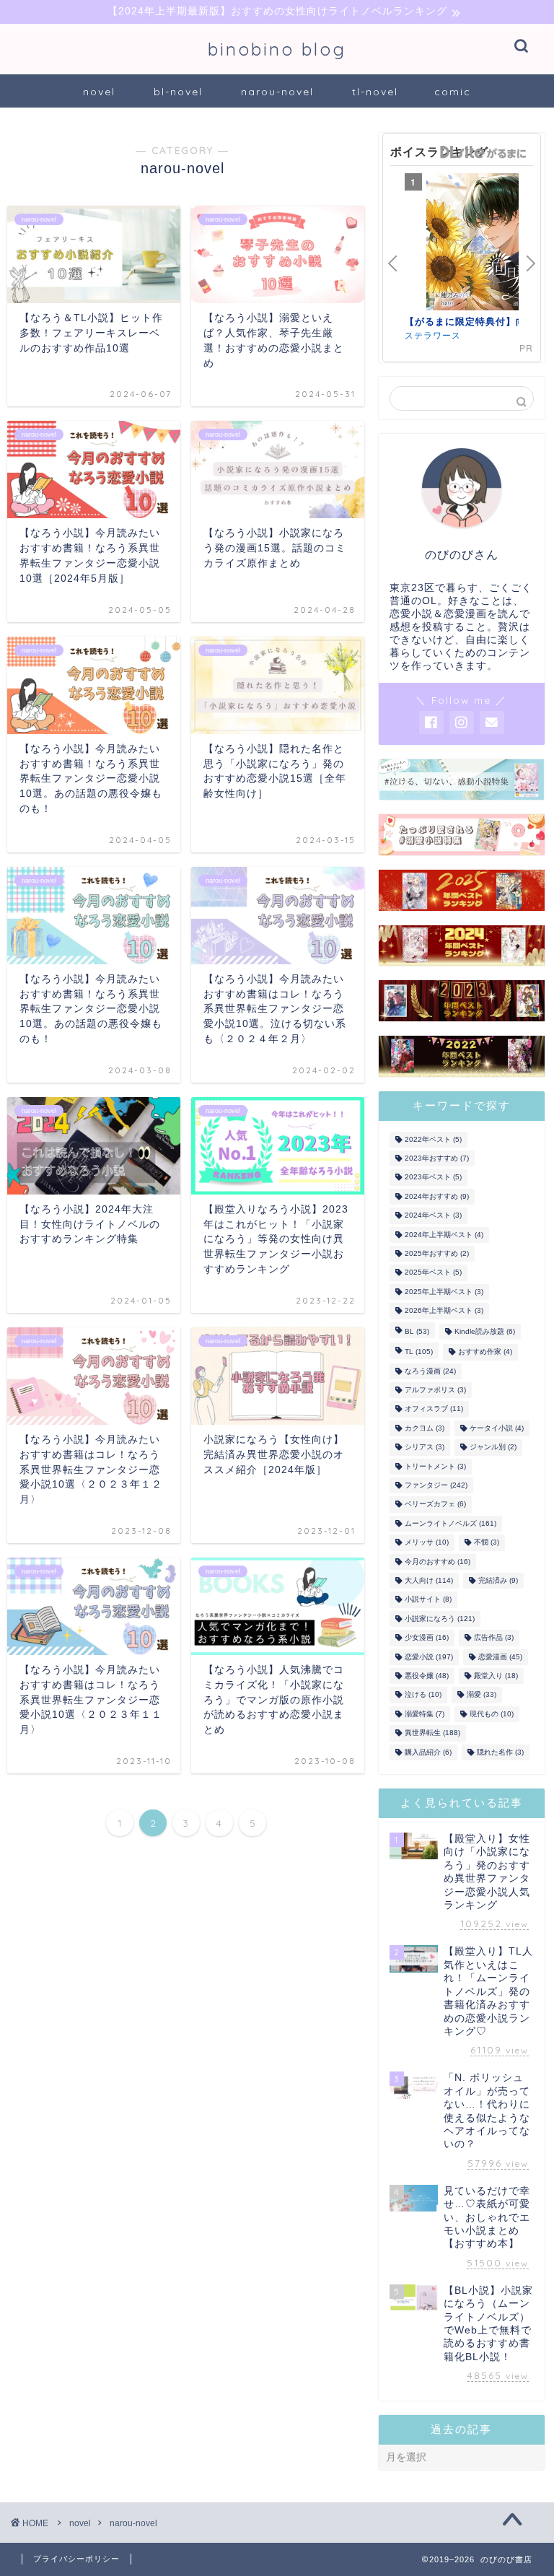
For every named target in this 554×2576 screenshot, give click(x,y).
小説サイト (428, 1600)
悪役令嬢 (427, 1676)
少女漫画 (427, 1638)
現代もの (492, 1714)
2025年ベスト (433, 1273)
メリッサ (427, 1543)
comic (453, 92)
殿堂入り (496, 1676)
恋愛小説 (429, 1657)
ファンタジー (436, 1485)
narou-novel (277, 92)
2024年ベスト (433, 1216)
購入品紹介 (428, 1752)
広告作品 (494, 1638)
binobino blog (277, 49)
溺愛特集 (425, 1714)
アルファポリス (435, 1390)
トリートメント (435, 1466)
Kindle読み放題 (485, 1331)
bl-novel (178, 92)
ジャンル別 (493, 1448)
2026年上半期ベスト (444, 1311)
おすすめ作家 (485, 1352)
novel (99, 92)
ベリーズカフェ (435, 1505)
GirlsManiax (483, 152)
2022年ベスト (433, 1139)
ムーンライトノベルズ (450, 1523)
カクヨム (425, 1428)
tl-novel (375, 92)
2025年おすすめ (437, 1253)
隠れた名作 (500, 1752)
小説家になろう (440, 1619)
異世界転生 (432, 1733)
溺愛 (482, 1695)
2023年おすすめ (437, 1158)
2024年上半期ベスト (444, 1235)
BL (417, 1331)
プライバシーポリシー (76, 2559)
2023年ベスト (433, 1178)
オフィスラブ (434, 1409)
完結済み (498, 1580)
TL (419, 1352)
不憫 (487, 1543)
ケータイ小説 (497, 1428)
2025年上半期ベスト (444, 1292)
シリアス (425, 1448)
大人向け (429, 1580)
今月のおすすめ (438, 1562)
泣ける (423, 1695)
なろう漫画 (430, 1371)
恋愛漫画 (500, 1657)
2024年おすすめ (437, 1196)
